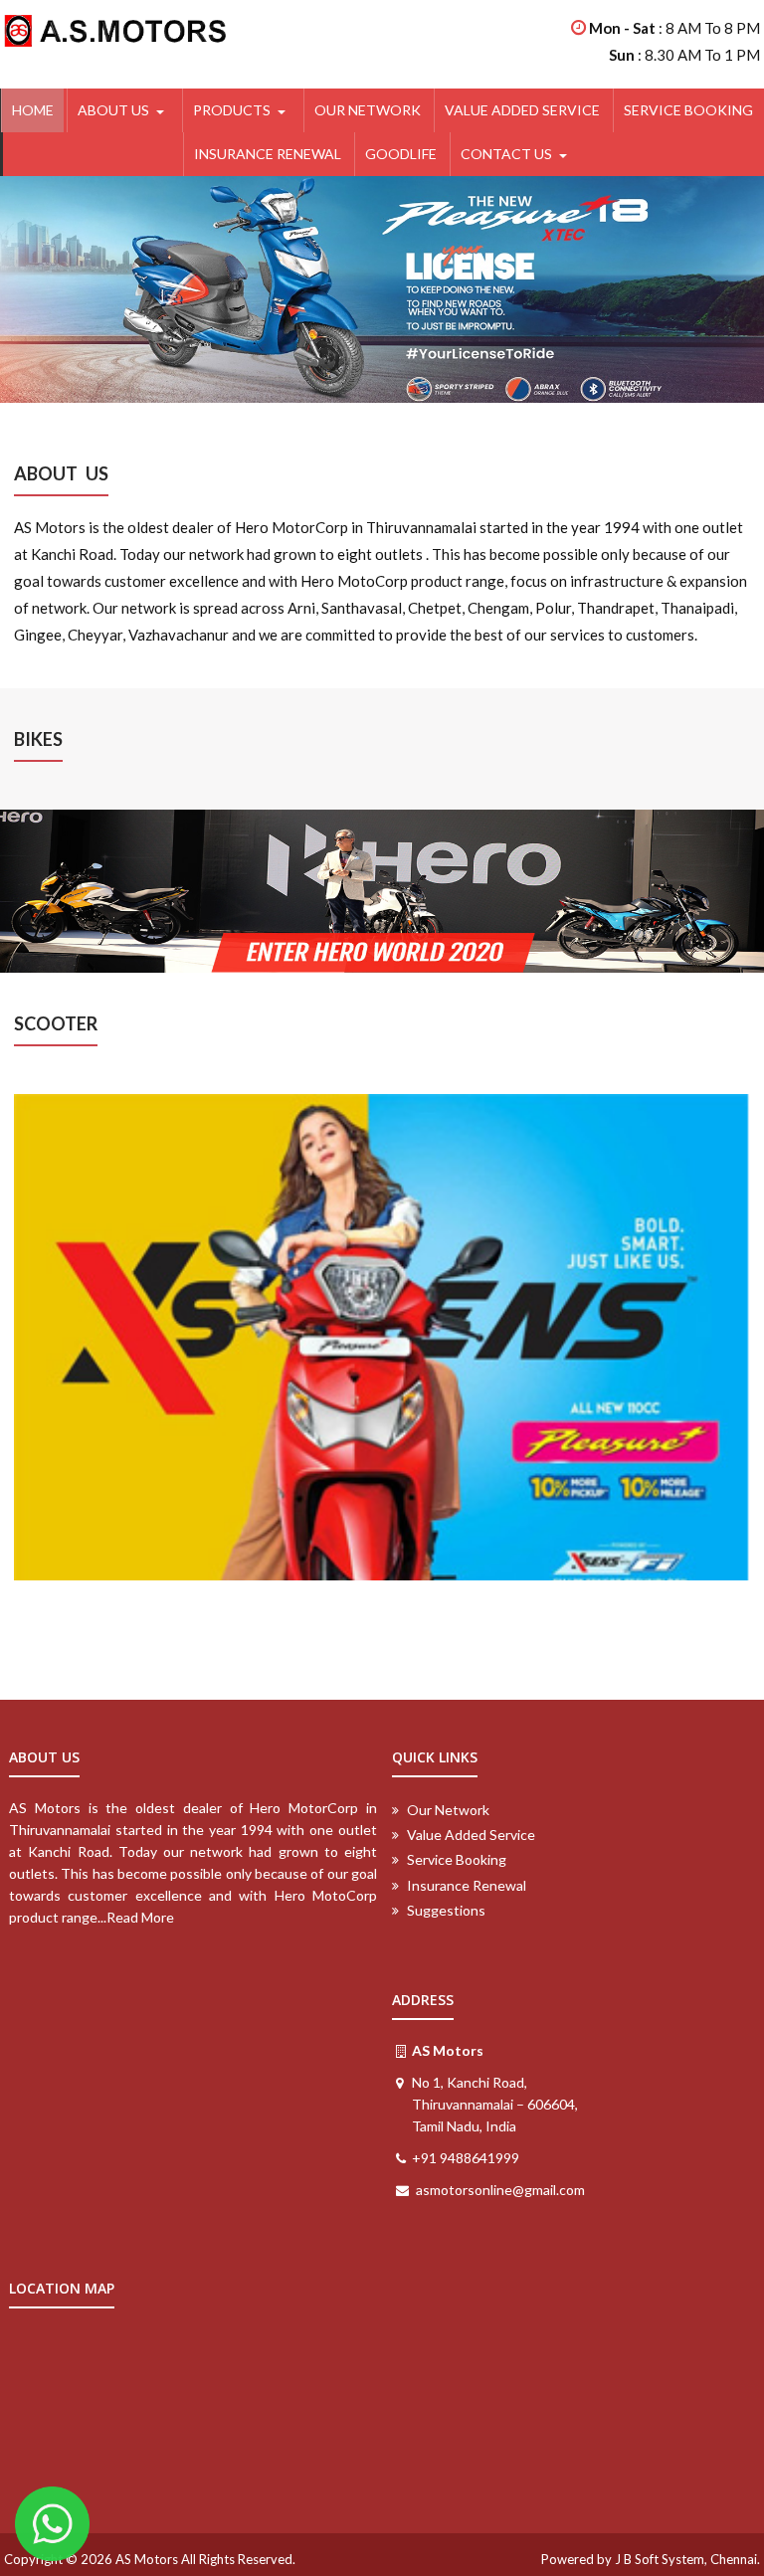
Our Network (368, 110)
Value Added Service (522, 110)
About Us (113, 110)
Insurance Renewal (268, 154)
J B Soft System (660, 2559)
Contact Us (506, 154)
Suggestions (446, 1910)
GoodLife (401, 154)
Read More (140, 1917)
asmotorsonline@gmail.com (500, 2190)
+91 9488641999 (466, 2158)
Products (232, 110)
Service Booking (688, 110)
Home (33, 110)
